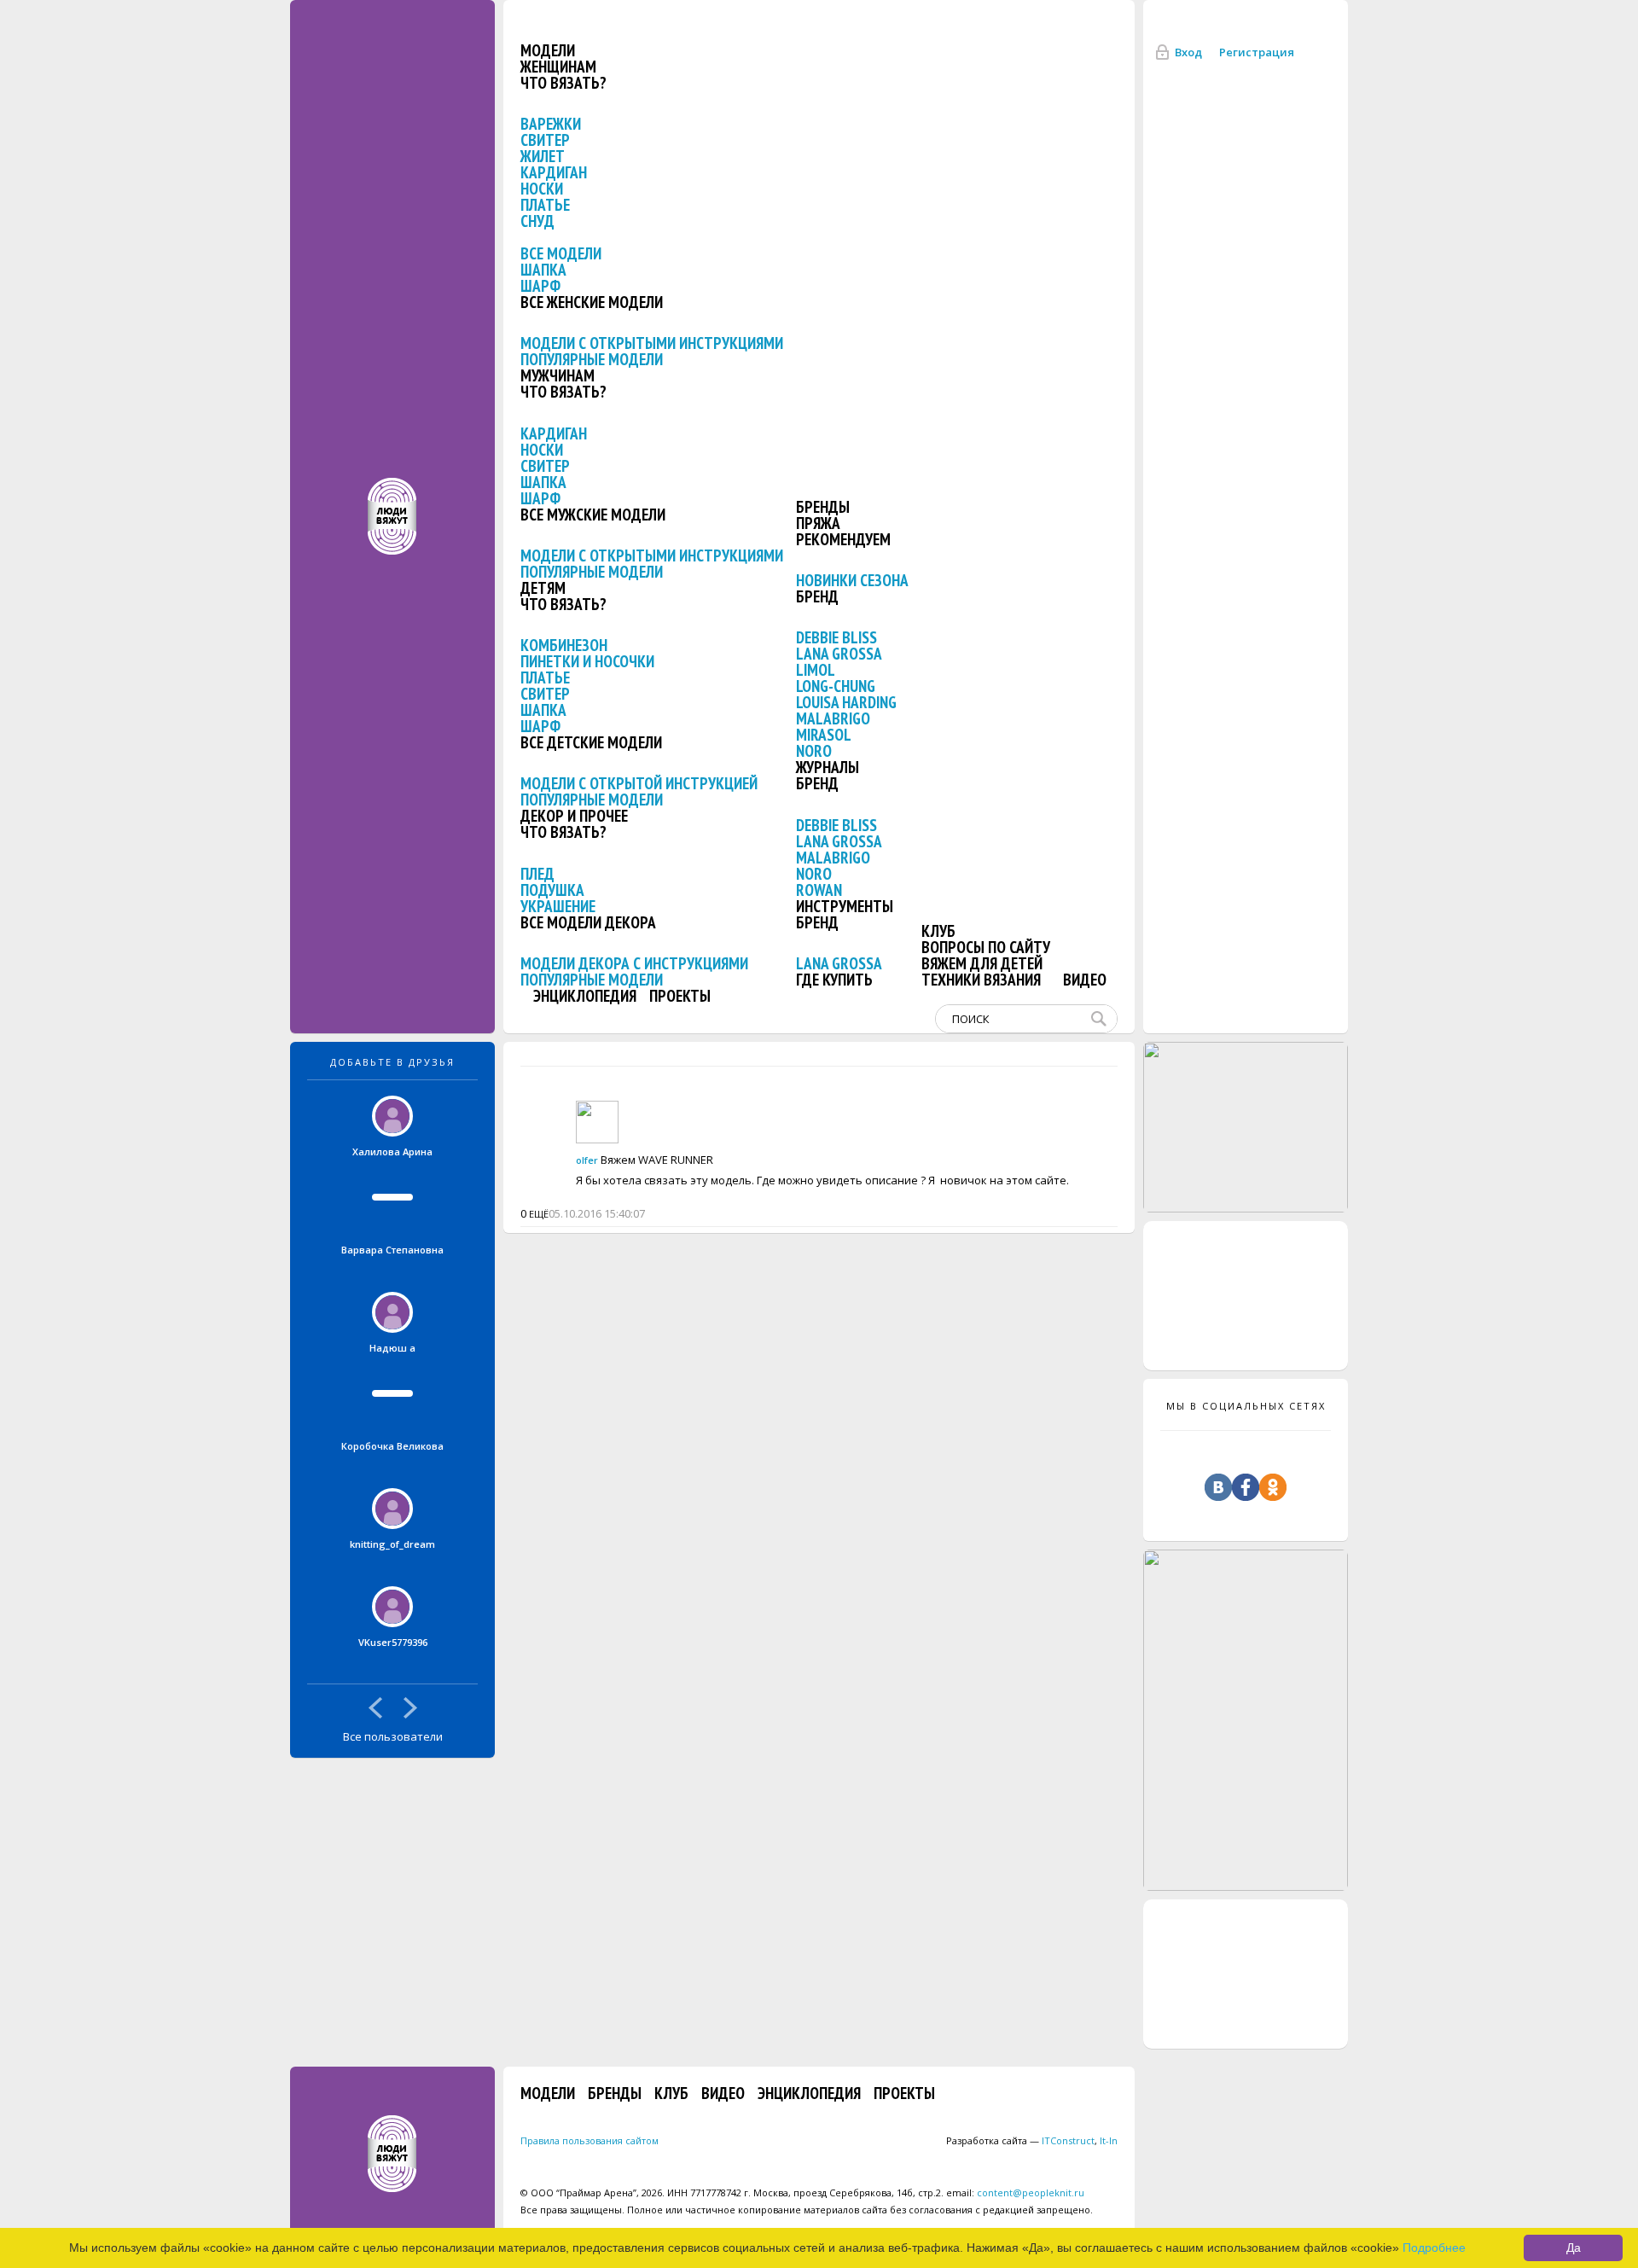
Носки (542, 189)
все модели (561, 253)
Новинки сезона (852, 580)
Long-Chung (836, 686)
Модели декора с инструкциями (634, 963)
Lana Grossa (839, 654)
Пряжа (818, 523)
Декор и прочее (574, 816)
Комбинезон (564, 645)
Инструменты (845, 906)
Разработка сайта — (1020, 2140)
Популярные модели (592, 359)
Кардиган (554, 172)
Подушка (552, 890)
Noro (814, 751)
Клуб (938, 931)
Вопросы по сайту (986, 947)
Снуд (537, 221)
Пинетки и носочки (587, 661)
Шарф (540, 286)
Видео (1085, 980)
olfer (587, 1160)
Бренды (823, 507)
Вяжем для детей (982, 963)
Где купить (834, 980)
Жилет (543, 156)
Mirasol (824, 735)
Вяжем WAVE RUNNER (657, 1160)
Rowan (819, 890)
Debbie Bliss (836, 637)
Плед (537, 874)
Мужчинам (558, 375)
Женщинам (558, 67)
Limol (816, 670)
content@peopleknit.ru (1031, 2192)
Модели (548, 50)
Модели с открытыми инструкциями (652, 343)
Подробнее (1434, 2248)
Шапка (543, 270)
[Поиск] (1102, 1019)
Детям (543, 588)
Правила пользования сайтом (590, 2140)
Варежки (551, 124)
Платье (545, 205)
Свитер (545, 140)
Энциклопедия (585, 996)
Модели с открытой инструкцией (639, 783)
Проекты (680, 996)
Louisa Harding (846, 702)
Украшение (558, 906)
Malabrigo (833, 718)
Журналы (828, 767)
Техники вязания (981, 980)
